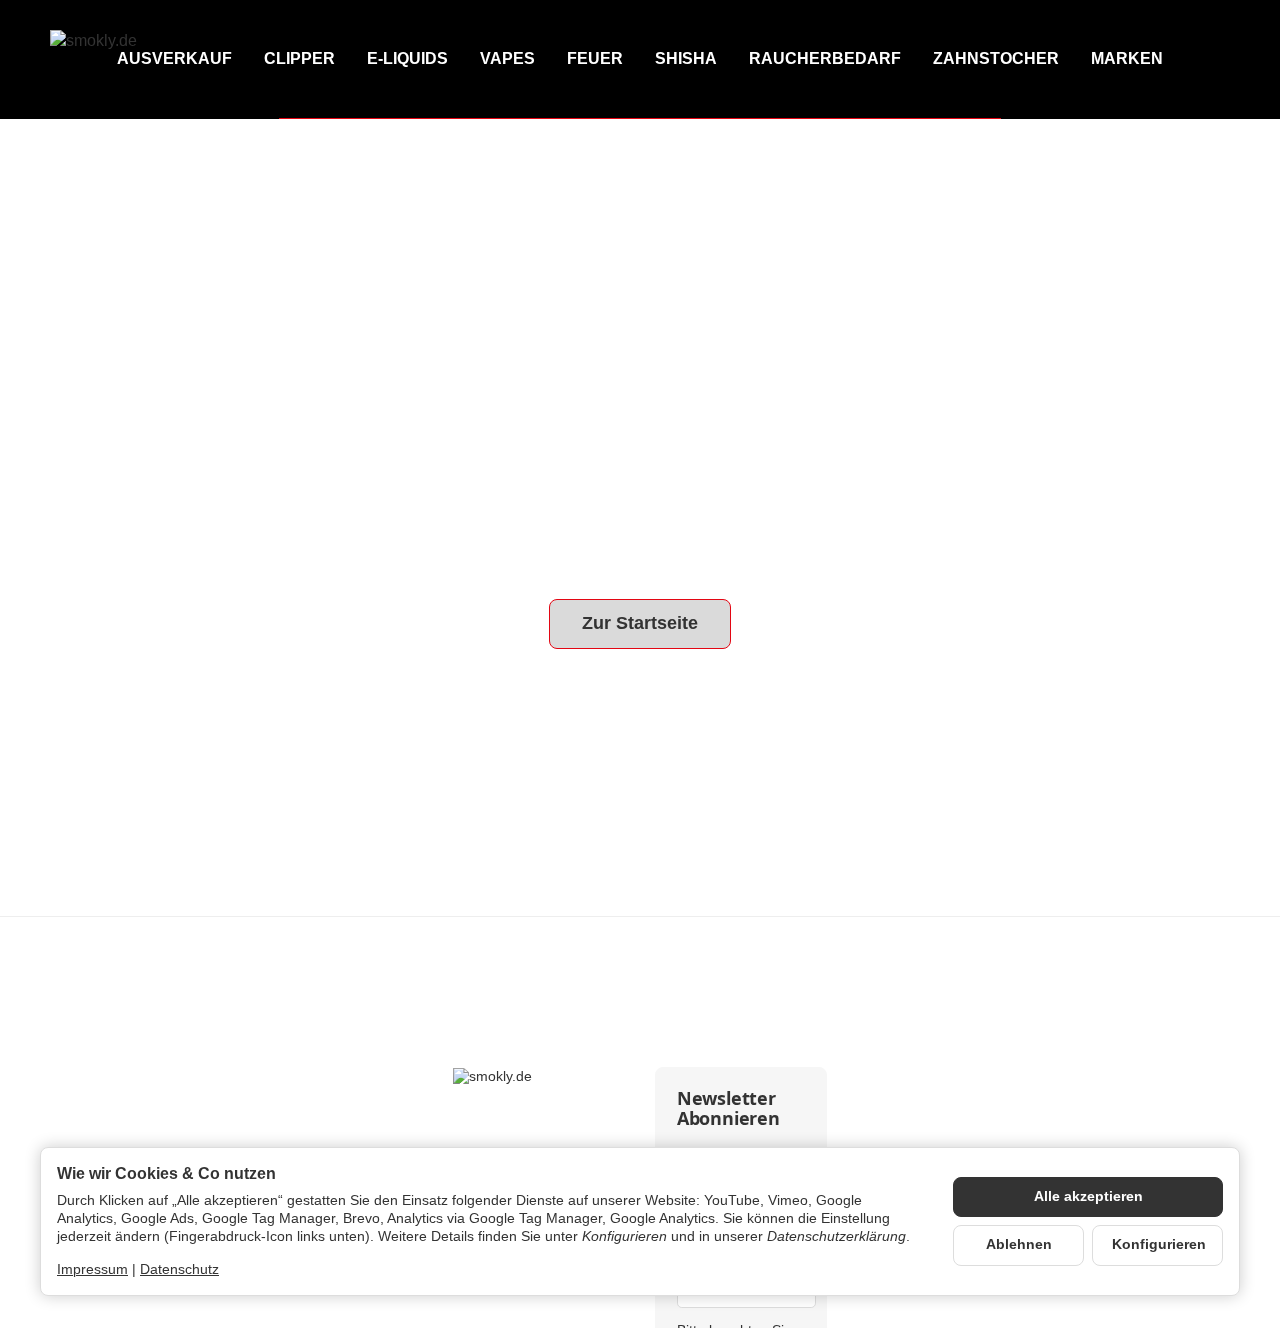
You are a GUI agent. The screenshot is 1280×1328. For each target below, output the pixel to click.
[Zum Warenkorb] (1212, 59)
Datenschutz (179, 1269)
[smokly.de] (138, 60)
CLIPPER (299, 58)
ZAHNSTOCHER (996, 58)
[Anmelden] (1169, 59)
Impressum (92, 1269)
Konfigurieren (1159, 1244)
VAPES (507, 58)
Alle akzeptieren (1088, 1196)
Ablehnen (1019, 1244)
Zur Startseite (640, 623)
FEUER (595, 58)
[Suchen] (1125, 59)
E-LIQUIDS (407, 58)
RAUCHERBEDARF (825, 58)
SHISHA (686, 58)
